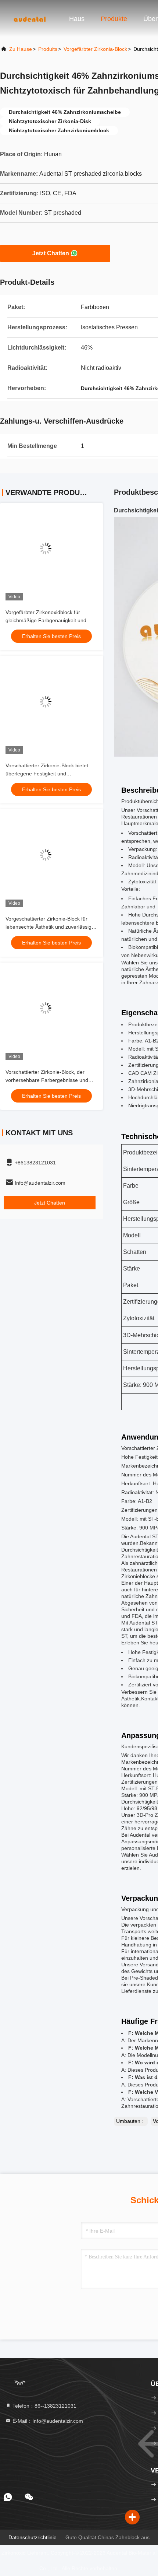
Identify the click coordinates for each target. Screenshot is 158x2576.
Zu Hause (21, 49)
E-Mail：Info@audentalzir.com (47, 2421)
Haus (77, 19)
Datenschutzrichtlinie (33, 2537)
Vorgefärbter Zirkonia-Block (95, 49)
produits (48, 49)
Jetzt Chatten (51, 253)
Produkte (114, 19)
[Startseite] (29, 18)
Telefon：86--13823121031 (44, 2406)
